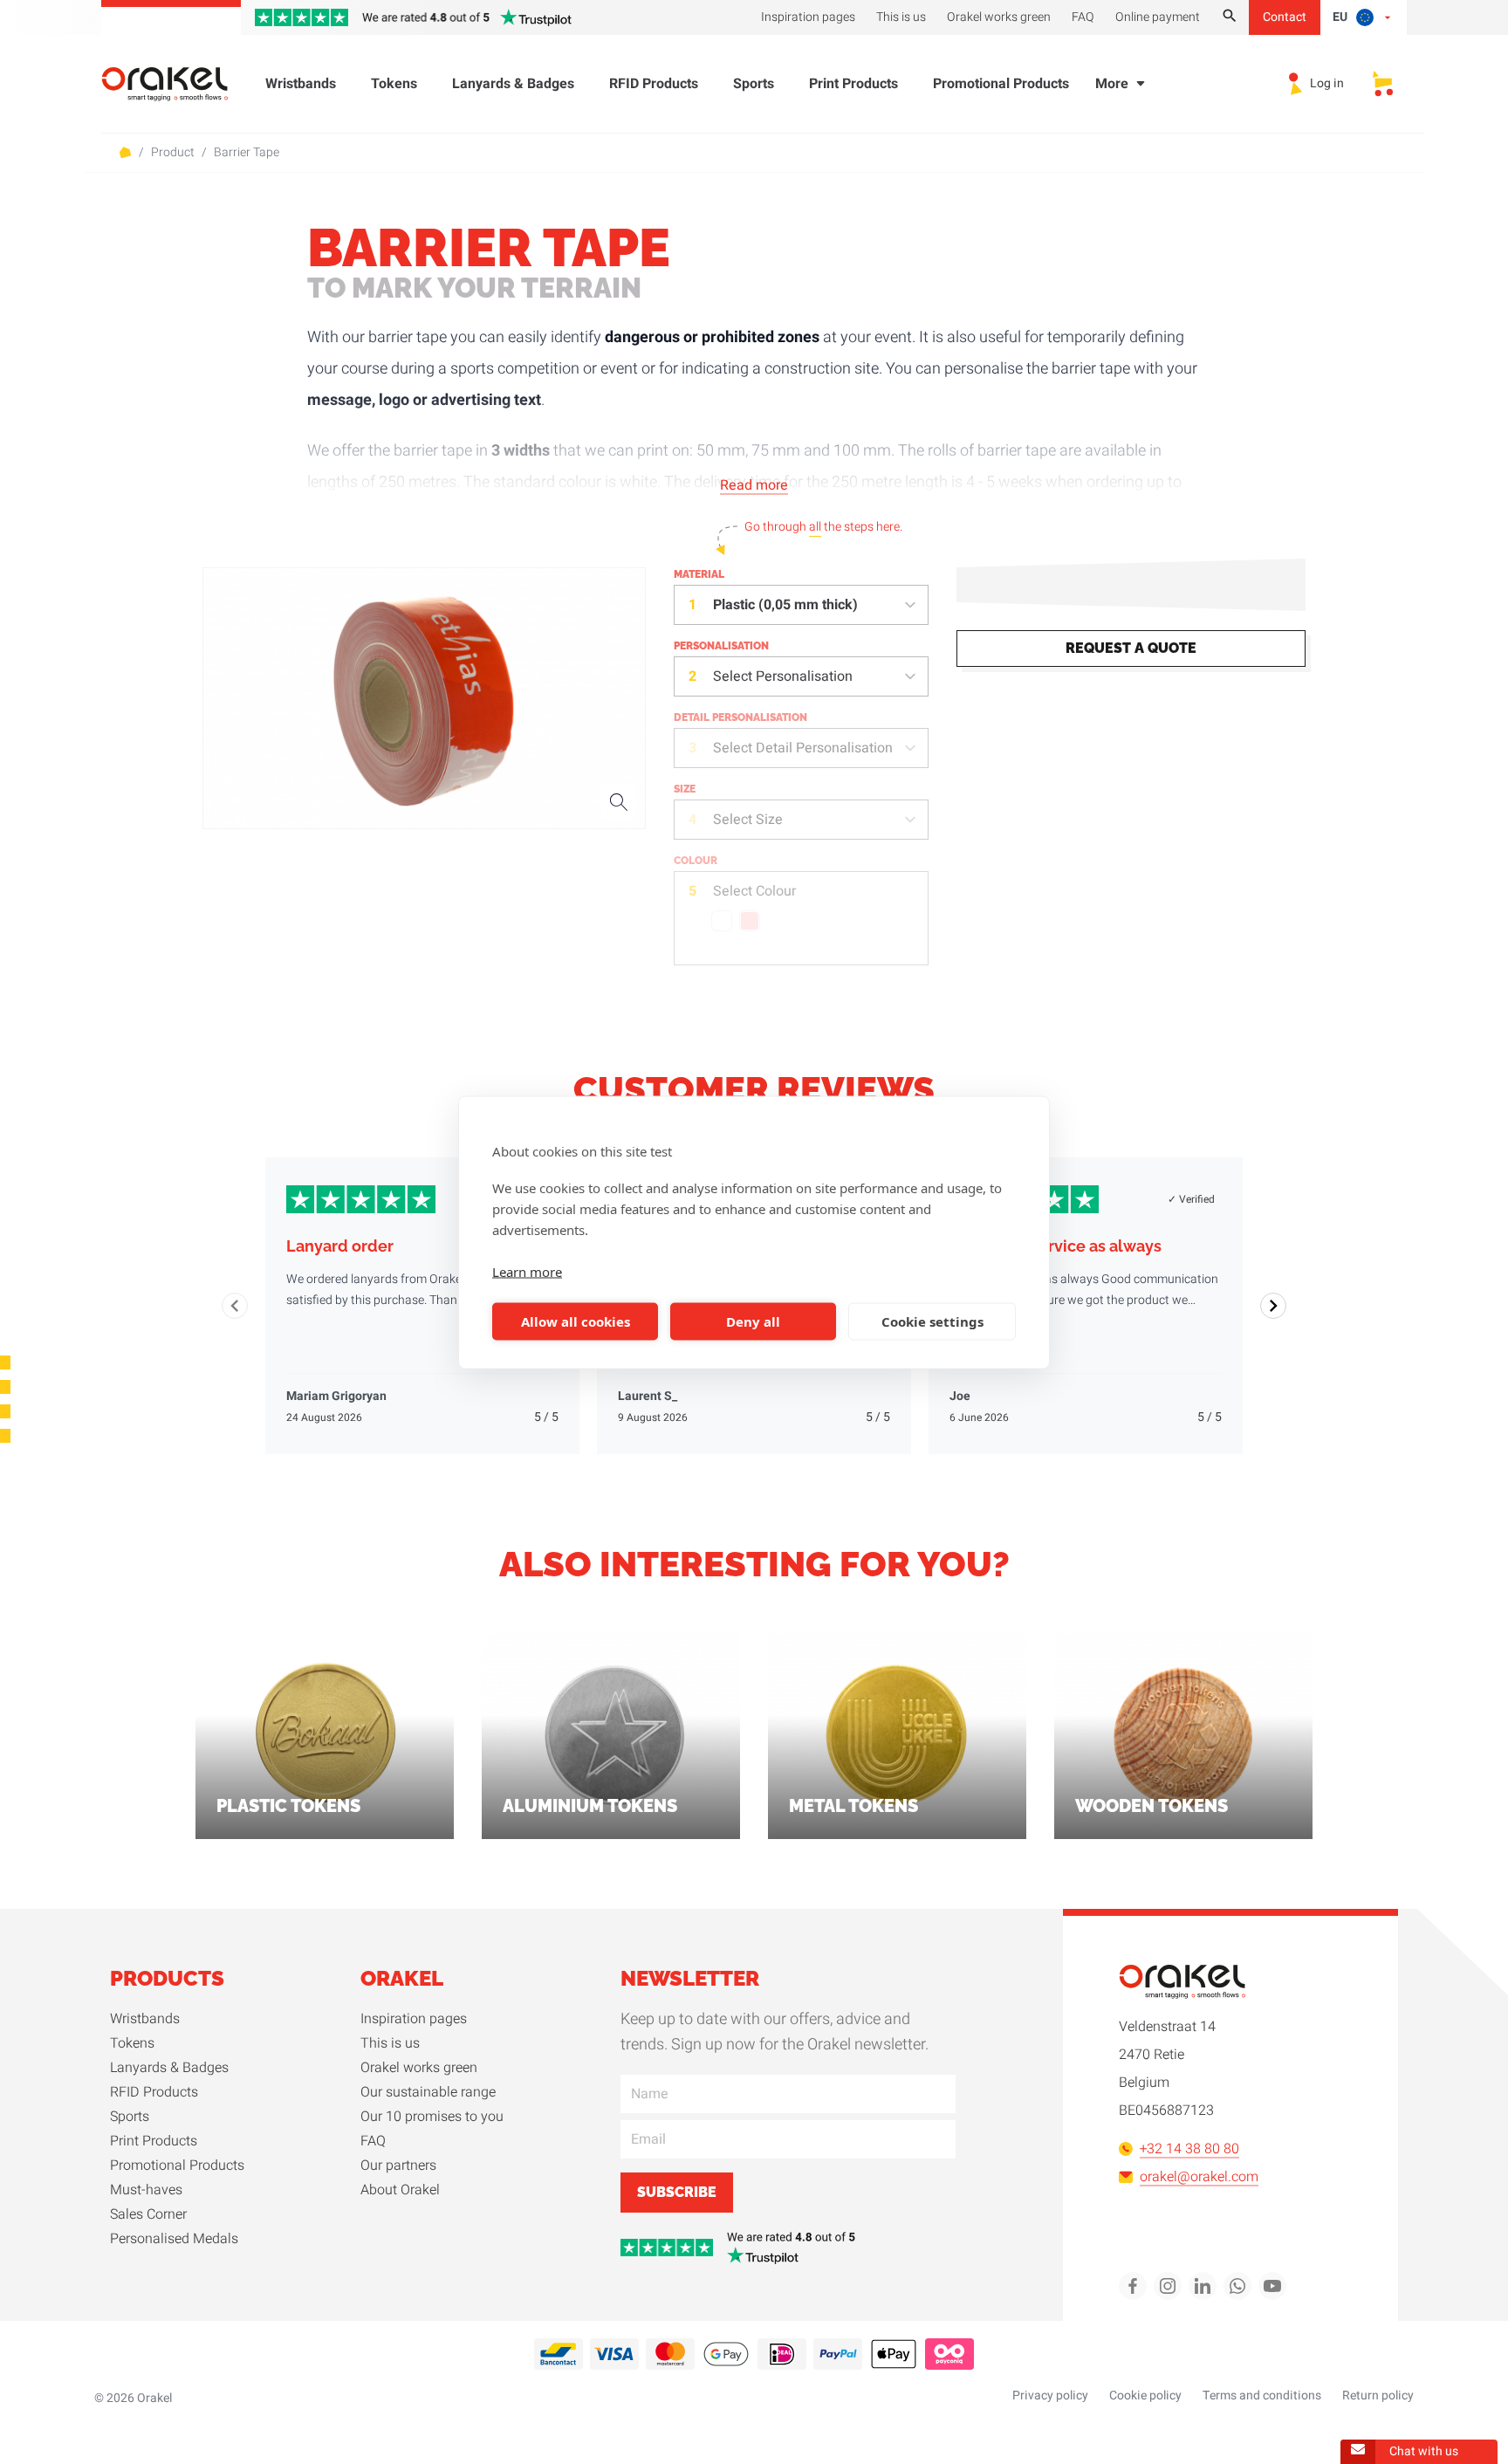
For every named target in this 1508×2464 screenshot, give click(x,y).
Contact (1285, 17)
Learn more (527, 1271)
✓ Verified (1191, 1199)
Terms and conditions (1262, 2395)
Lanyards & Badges (513, 84)
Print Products (853, 84)
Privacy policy (1050, 2395)
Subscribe (677, 2192)
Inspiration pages (414, 2019)
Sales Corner (148, 2214)
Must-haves (146, 2190)
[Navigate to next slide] (1273, 1306)
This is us (390, 2043)
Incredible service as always (1056, 1246)
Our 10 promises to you (432, 2117)
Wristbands (301, 84)
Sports (754, 84)
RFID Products (654, 84)
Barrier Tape (247, 153)
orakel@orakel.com (1199, 2177)
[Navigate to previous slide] (235, 1306)
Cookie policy (1145, 2395)
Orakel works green (419, 2068)
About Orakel (400, 2190)
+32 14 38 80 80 (1189, 2149)
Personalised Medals (174, 2239)
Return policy (1378, 2395)
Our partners (398, 2165)
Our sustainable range (428, 2092)
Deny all (753, 1321)
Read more (754, 485)
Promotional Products (1001, 84)
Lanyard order (340, 1246)
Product (173, 153)
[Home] (175, 84)
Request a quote (1131, 648)
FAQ (373, 2141)
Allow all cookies (576, 1321)
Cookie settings (932, 1321)
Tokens (394, 84)
